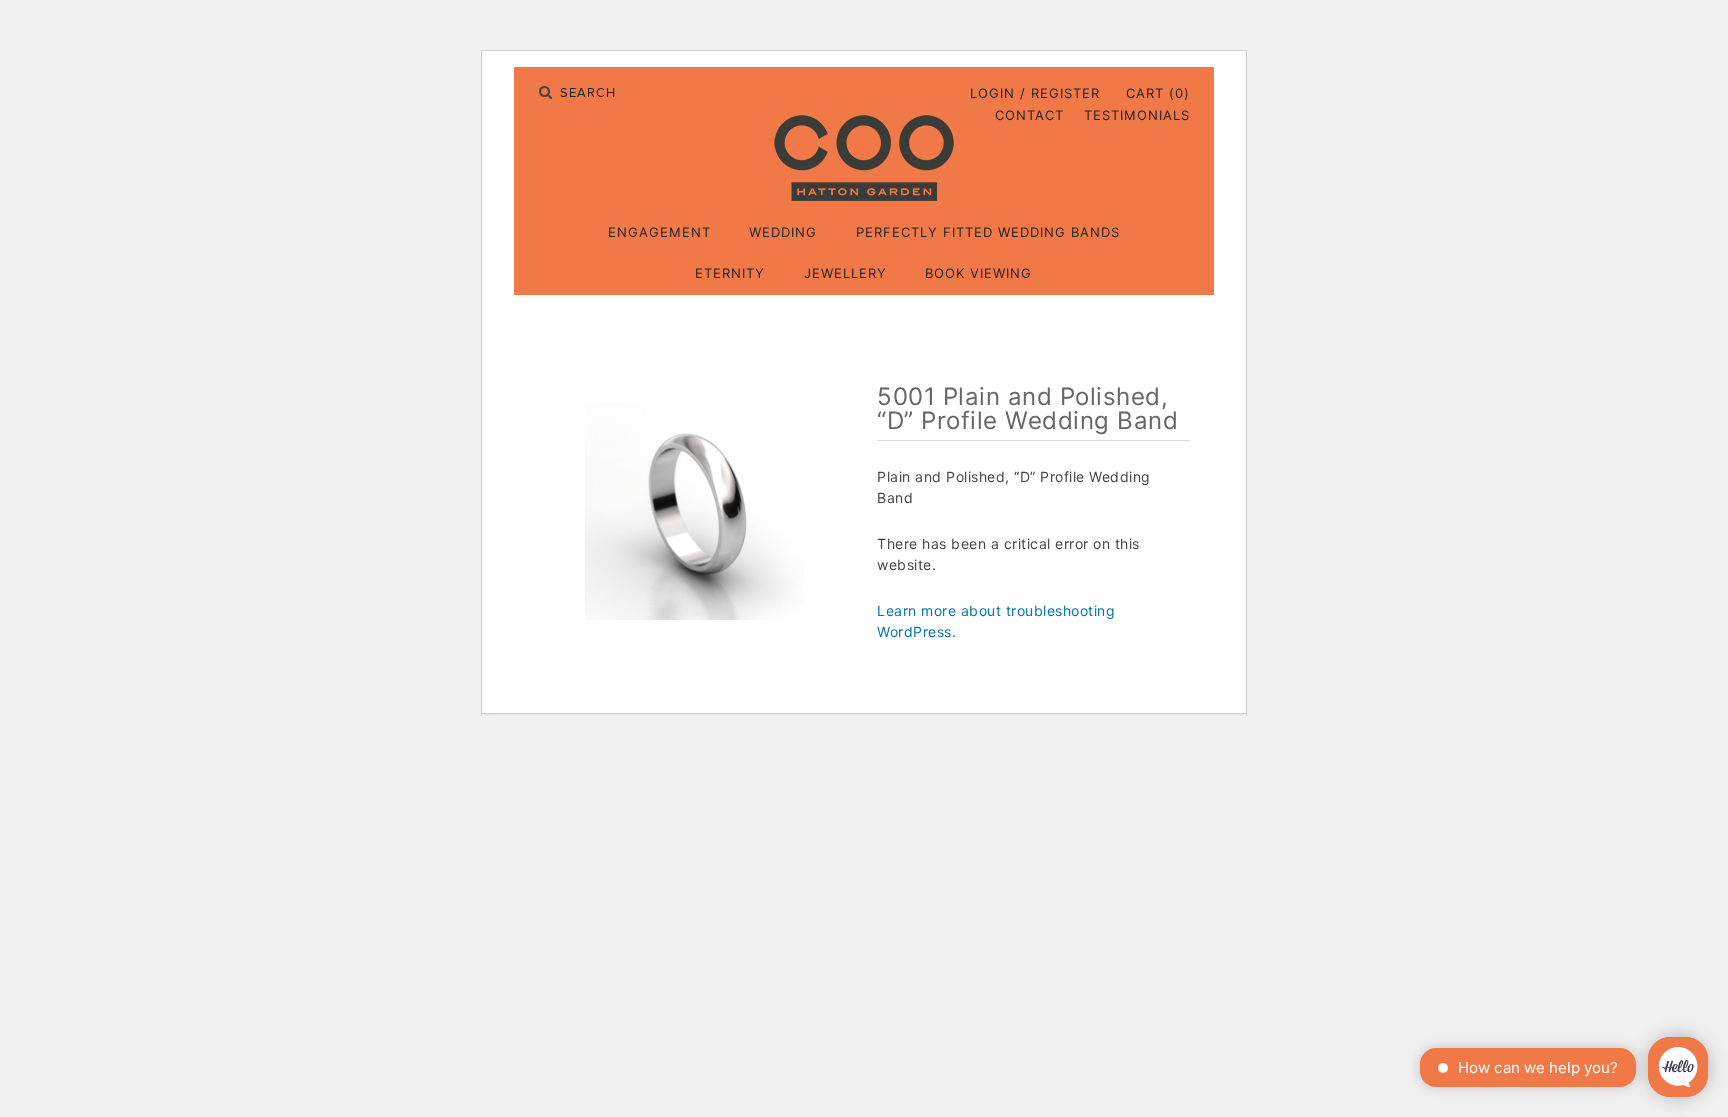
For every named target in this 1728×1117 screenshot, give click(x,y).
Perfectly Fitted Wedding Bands (988, 232)
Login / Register (1035, 93)
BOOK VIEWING (978, 273)
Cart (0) (1158, 93)
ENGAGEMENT (659, 232)
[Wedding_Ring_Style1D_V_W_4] (695, 511)
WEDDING (783, 232)
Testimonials (1137, 115)
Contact (1029, 115)
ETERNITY (730, 273)
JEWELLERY (845, 273)
